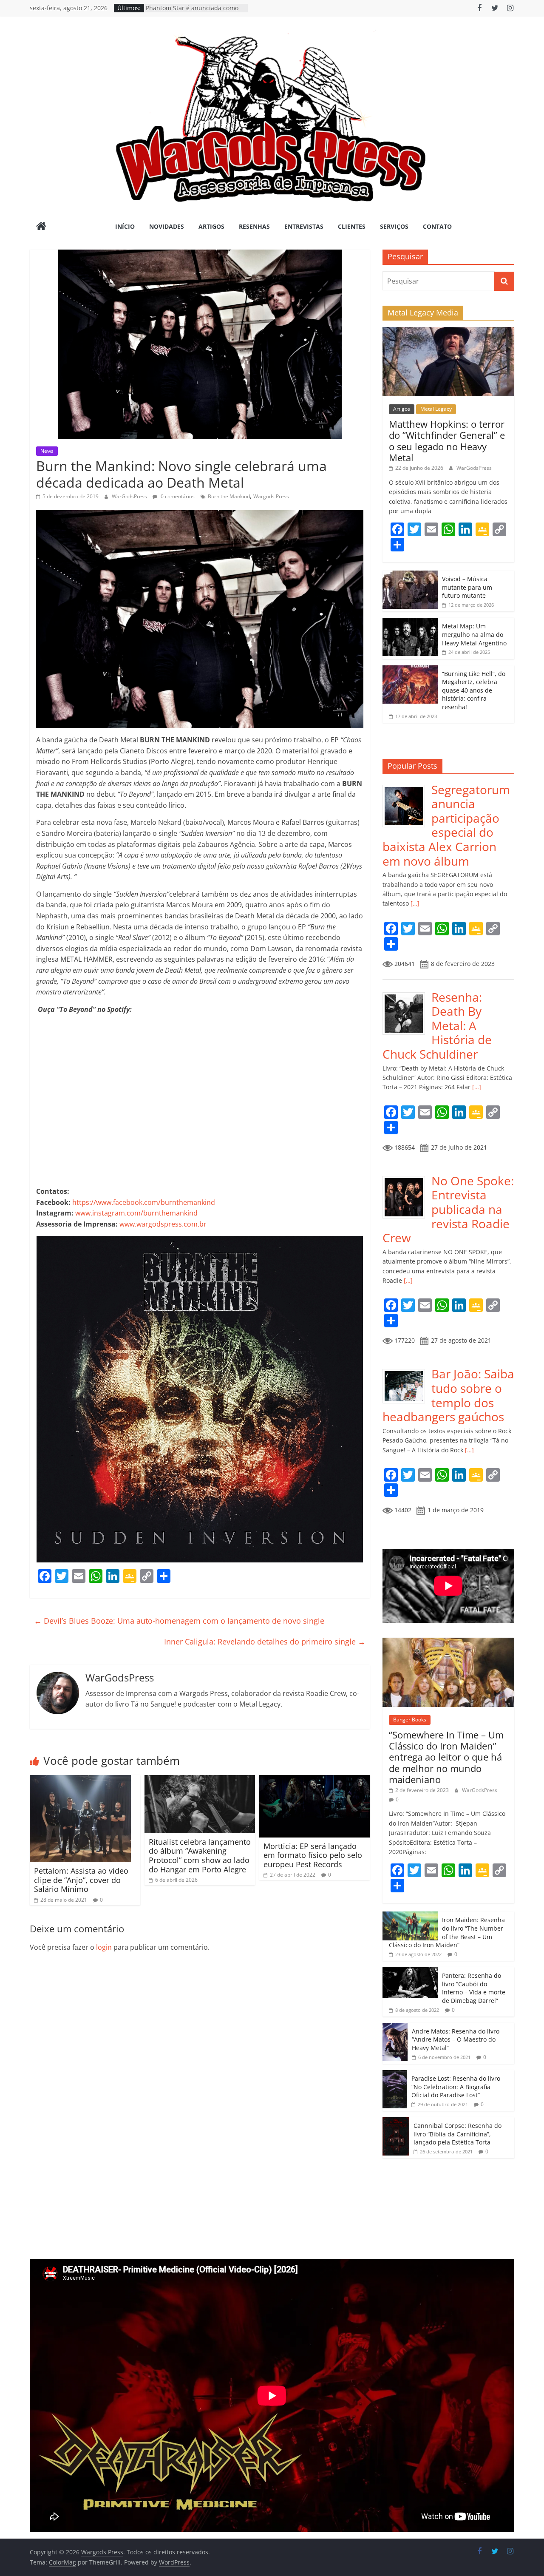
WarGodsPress (130, 496)
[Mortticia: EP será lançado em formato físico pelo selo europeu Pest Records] (314, 1780)
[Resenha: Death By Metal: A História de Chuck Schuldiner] (407, 995)
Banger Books (410, 1720)
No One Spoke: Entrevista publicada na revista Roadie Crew (448, 1209)
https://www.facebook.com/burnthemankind (144, 1202)
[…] (414, 903)
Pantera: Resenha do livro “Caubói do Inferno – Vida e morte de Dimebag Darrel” (474, 1988)
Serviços (394, 226)
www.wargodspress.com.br (163, 1224)
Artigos (211, 226)
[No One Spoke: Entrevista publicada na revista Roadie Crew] (407, 1178)
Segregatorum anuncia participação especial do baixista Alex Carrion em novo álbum (446, 825)
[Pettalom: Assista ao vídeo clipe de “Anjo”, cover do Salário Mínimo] (80, 1780)
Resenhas (254, 226)
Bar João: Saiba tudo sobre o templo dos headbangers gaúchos (448, 1395)
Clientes (352, 226)
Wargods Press (271, 496)
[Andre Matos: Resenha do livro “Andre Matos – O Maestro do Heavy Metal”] (395, 2027)
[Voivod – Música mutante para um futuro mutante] (410, 575)
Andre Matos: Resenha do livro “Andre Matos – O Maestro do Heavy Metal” (456, 2039)
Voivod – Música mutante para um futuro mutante (467, 587)
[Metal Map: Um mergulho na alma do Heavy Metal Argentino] (410, 622)
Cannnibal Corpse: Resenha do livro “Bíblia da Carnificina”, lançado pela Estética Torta (458, 2134)
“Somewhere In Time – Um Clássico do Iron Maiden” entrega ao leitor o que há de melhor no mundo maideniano (446, 1757)
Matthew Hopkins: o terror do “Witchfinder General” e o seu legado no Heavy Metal (447, 441)
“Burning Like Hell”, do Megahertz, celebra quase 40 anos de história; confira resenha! (474, 690)
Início (125, 226)
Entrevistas (304, 226)
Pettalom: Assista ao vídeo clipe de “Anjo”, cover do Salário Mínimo (81, 1880)
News (47, 451)
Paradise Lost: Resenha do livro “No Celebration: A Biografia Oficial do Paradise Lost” (456, 2087)
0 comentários (177, 496)
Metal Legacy (436, 409)
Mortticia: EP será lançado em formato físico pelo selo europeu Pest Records (313, 1855)
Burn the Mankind (229, 496)
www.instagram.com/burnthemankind (136, 1213)
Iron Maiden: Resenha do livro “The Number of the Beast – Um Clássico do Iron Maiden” (447, 1932)
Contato (437, 226)
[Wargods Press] (41, 227)
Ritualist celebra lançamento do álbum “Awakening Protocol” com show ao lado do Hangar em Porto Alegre (200, 1856)
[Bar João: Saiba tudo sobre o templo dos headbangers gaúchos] (407, 1371)
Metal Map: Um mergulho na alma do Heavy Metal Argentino (474, 634)
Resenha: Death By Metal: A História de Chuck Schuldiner (437, 1025)
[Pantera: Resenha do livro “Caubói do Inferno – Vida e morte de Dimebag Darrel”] (410, 1972)
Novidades (167, 226)
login (104, 1947)
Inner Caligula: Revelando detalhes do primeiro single (265, 1642)
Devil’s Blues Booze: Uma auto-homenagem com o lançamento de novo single (179, 1621)
